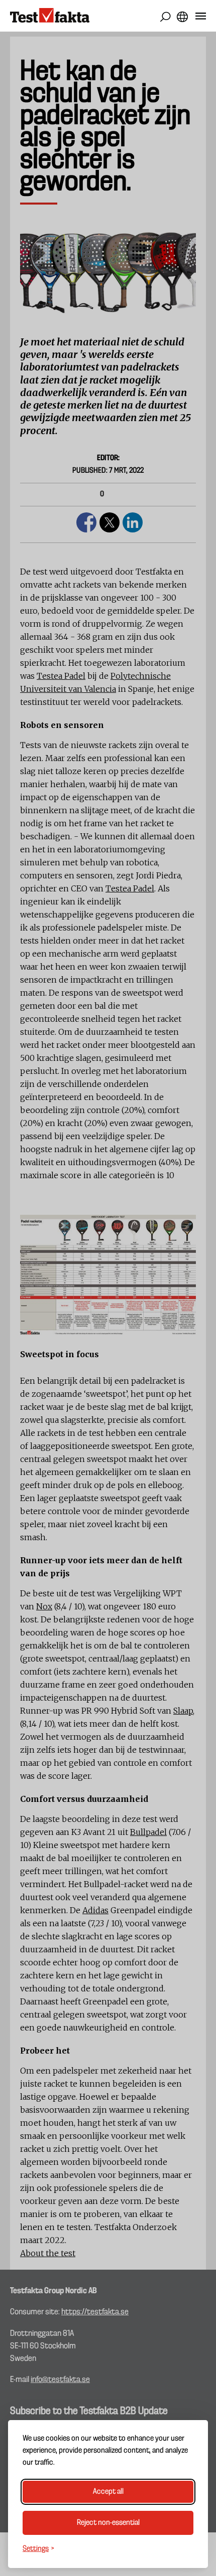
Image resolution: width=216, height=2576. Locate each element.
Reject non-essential (108, 2523)
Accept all (108, 2492)
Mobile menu (201, 18)
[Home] (50, 16)
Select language (182, 17)
